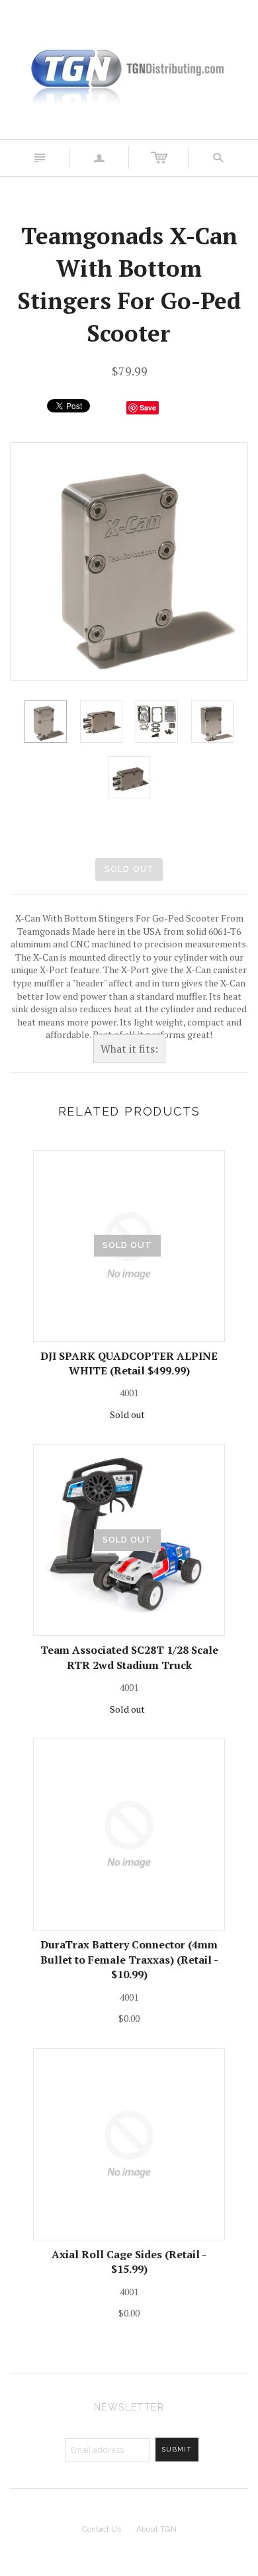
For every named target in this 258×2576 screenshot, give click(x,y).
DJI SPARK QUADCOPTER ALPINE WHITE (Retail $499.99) (129, 1363)
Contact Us (102, 2529)
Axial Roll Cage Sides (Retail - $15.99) (129, 2262)
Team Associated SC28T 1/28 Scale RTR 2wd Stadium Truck (129, 1657)
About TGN (156, 2529)
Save (148, 407)
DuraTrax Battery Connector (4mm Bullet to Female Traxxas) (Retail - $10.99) (129, 1959)
